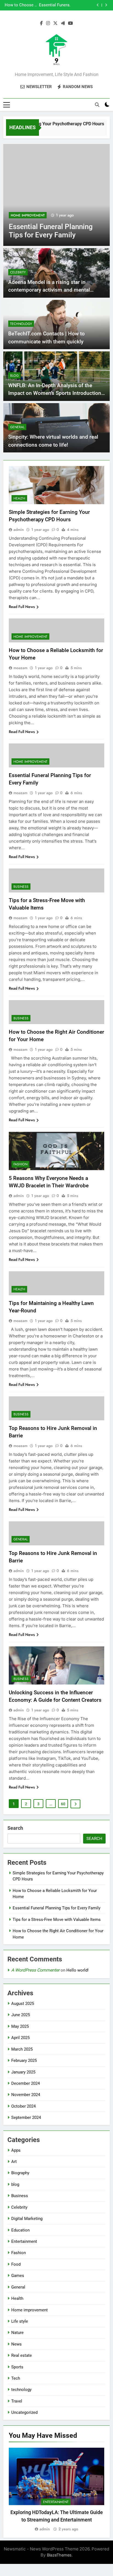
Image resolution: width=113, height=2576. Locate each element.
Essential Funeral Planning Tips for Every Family (56, 1908)
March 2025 (22, 2049)
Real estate (22, 2355)
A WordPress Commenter (35, 1970)
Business (18, 215)
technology (21, 324)
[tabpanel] (56, 2490)
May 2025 (20, 2026)
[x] (55, 23)
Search (15, 1828)
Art (14, 2162)
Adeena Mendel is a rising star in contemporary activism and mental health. (49, 290)
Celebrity (18, 272)
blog (14, 376)
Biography (20, 2173)
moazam (20, 668)
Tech (16, 2378)
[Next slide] (106, 5)
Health (19, 498)
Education (20, 2230)
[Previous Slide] (98, 5)
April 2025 (20, 2038)
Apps (16, 2150)
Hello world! (77, 1970)
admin (19, 530)
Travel (17, 2401)
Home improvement (30, 637)
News (16, 2344)
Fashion (20, 1164)
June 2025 (21, 2015)
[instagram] (48, 23)
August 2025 (23, 2004)
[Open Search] (97, 105)
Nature (17, 2333)
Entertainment (24, 2241)
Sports (17, 2367)
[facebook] (41, 23)
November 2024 (26, 2095)
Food (16, 2264)
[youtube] (70, 23)
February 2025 (24, 2061)
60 (63, 1804)
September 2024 (26, 2118)
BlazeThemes (59, 2555)
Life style (20, 2321)
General (17, 427)
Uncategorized (24, 2412)
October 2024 (23, 2106)
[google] (63, 23)
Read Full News (22, 607)
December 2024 (26, 2083)
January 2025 (23, 2072)
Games (18, 2276)
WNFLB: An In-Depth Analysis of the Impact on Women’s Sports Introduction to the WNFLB (55, 393)
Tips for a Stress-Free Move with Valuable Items (50, 5)
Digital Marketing (27, 2219)
